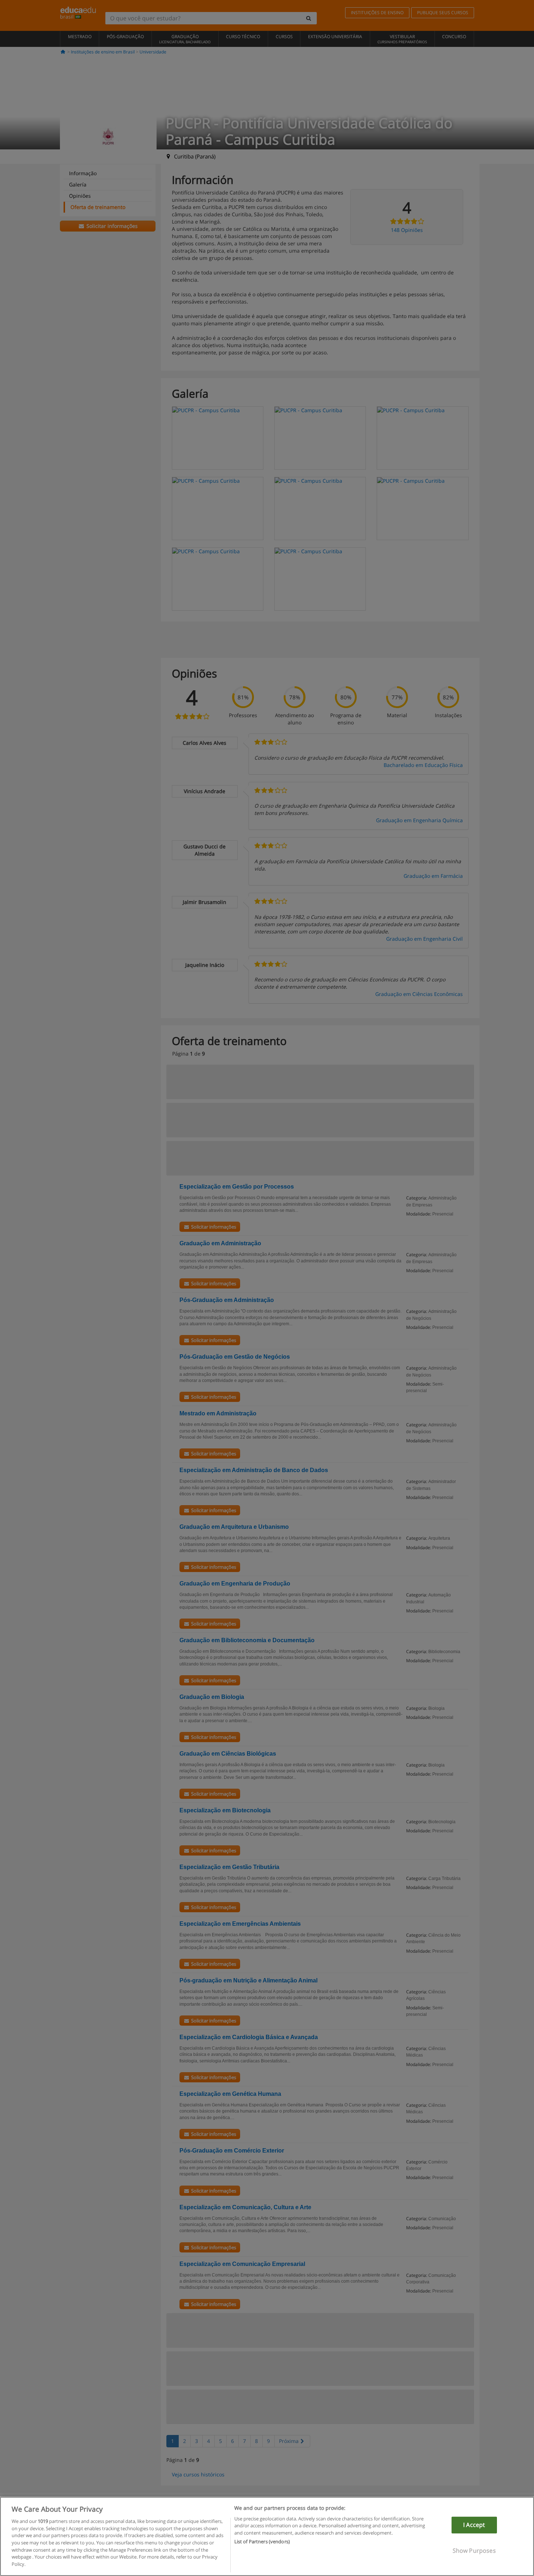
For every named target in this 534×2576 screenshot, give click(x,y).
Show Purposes (474, 2550)
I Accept (474, 2525)
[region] (267, 2536)
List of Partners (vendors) (262, 2541)
